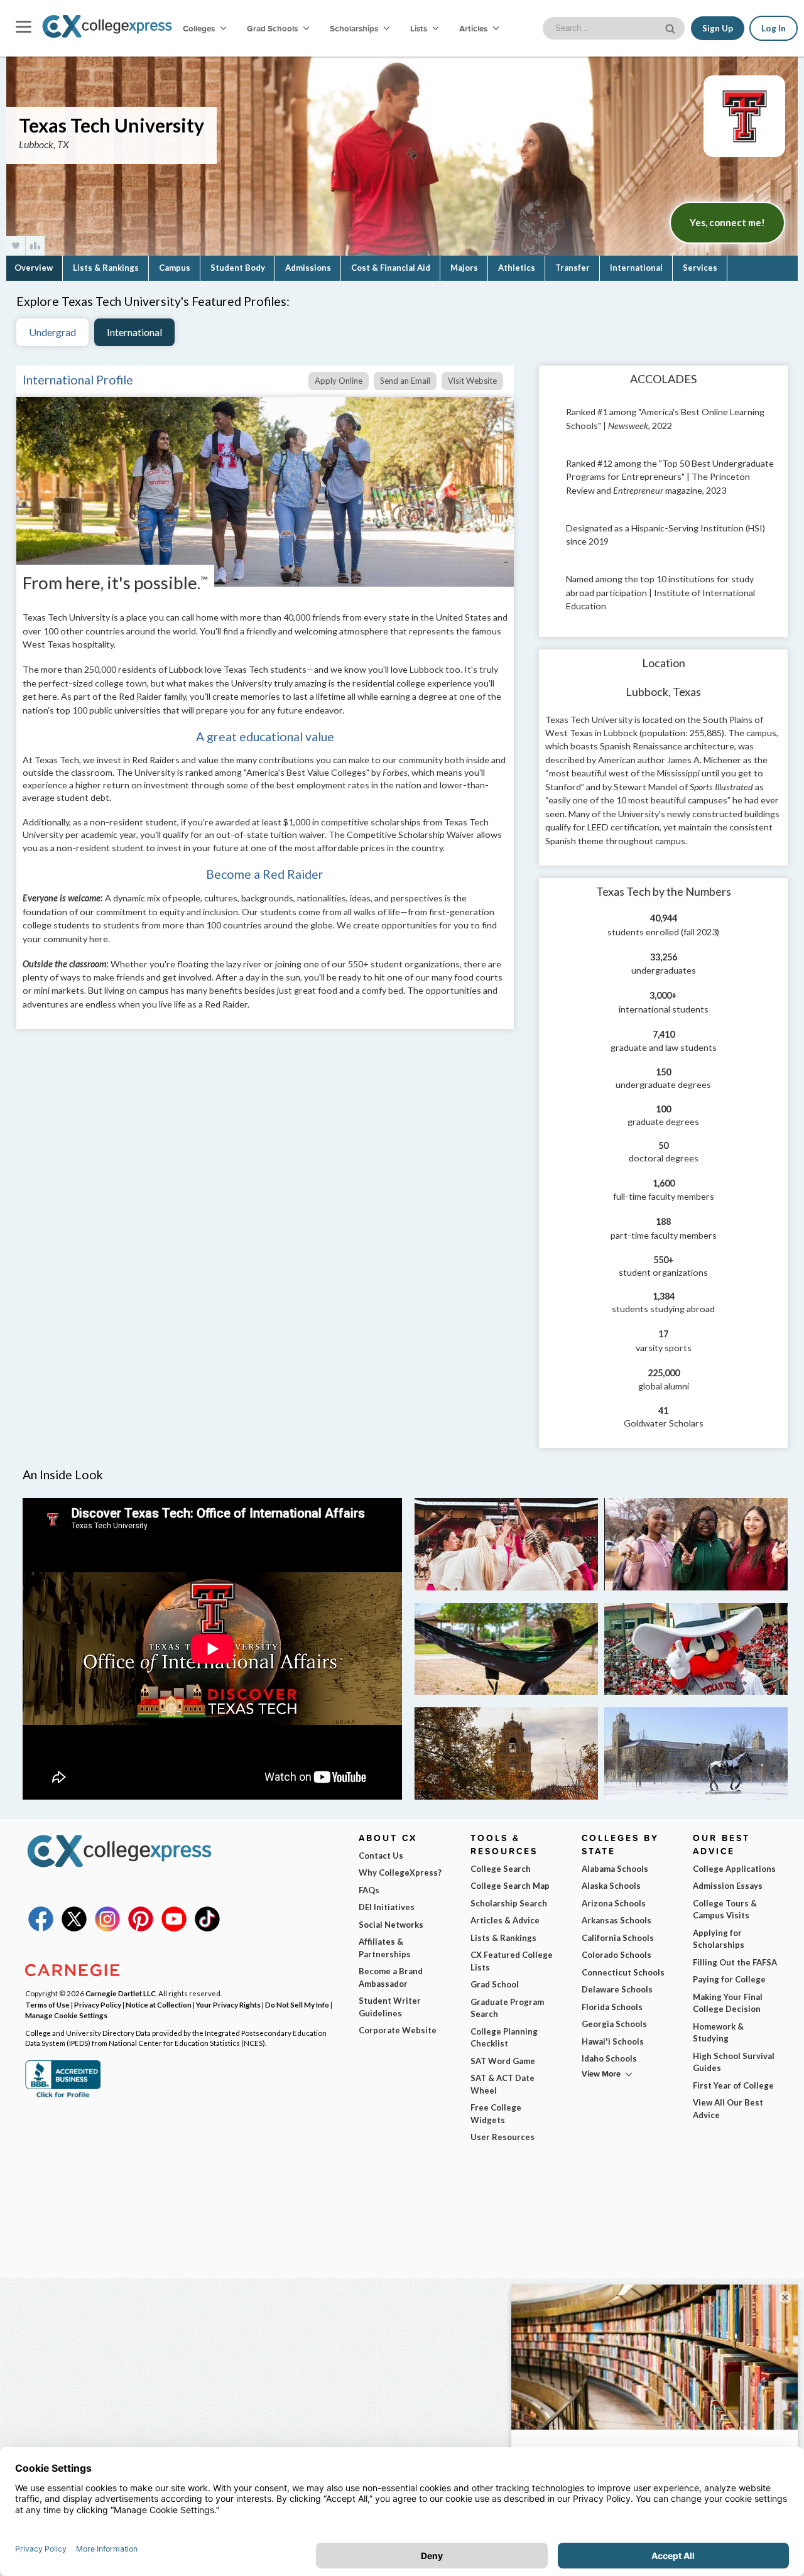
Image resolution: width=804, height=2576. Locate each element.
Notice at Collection (159, 2004)
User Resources (503, 2137)
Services (700, 268)
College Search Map (510, 1886)
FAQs (369, 1890)
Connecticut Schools (623, 1972)
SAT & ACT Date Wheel (503, 2084)
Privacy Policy (98, 2004)
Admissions (308, 268)
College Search (501, 1869)
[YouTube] (174, 1928)
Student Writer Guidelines (390, 2007)
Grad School (495, 1984)
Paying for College (729, 1979)
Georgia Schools (614, 2024)
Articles (474, 28)
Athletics (517, 268)
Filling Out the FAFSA (735, 1962)
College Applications (734, 1869)
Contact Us (381, 1856)
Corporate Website (398, 2030)
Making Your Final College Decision (728, 2003)
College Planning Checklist (504, 2038)
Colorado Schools (617, 1955)
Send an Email (405, 381)
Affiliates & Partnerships (385, 1948)
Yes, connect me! (727, 222)
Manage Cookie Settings (66, 2015)
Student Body (238, 268)
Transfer (573, 268)
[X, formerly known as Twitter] (74, 1928)
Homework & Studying (718, 2033)
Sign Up (718, 28)
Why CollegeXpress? (400, 1872)
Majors (464, 268)
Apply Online (339, 381)
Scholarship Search (509, 1903)
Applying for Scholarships (719, 1939)
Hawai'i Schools (613, 2041)
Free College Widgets (496, 2114)
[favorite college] (16, 246)
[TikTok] (207, 1928)
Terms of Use (47, 2004)
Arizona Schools (614, 1903)
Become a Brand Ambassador (391, 1977)
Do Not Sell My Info (297, 2004)
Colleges (199, 28)
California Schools (618, 1938)
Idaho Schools (609, 2058)
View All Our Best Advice (728, 2109)
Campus (175, 268)
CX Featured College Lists (512, 1961)
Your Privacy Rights (228, 2004)
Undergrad (52, 332)
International (636, 268)
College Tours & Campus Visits (725, 1910)
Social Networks (391, 1925)
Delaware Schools (617, 1989)
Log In (774, 28)
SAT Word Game (503, 2061)
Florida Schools (612, 2007)
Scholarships (355, 28)
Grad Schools (273, 28)
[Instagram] (107, 1928)
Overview (34, 268)
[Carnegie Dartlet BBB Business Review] (63, 2096)
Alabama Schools (615, 1869)
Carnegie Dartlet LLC (121, 1993)
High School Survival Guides (734, 2062)
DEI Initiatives (387, 1907)
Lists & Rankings (106, 268)
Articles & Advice (505, 1920)
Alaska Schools (611, 1886)
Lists (420, 28)
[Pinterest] (141, 1928)
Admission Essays (728, 1886)
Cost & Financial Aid (391, 268)
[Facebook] (41, 1928)
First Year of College (733, 2085)
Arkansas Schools (617, 1920)
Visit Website (472, 381)
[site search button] (671, 27)
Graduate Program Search (507, 2008)
